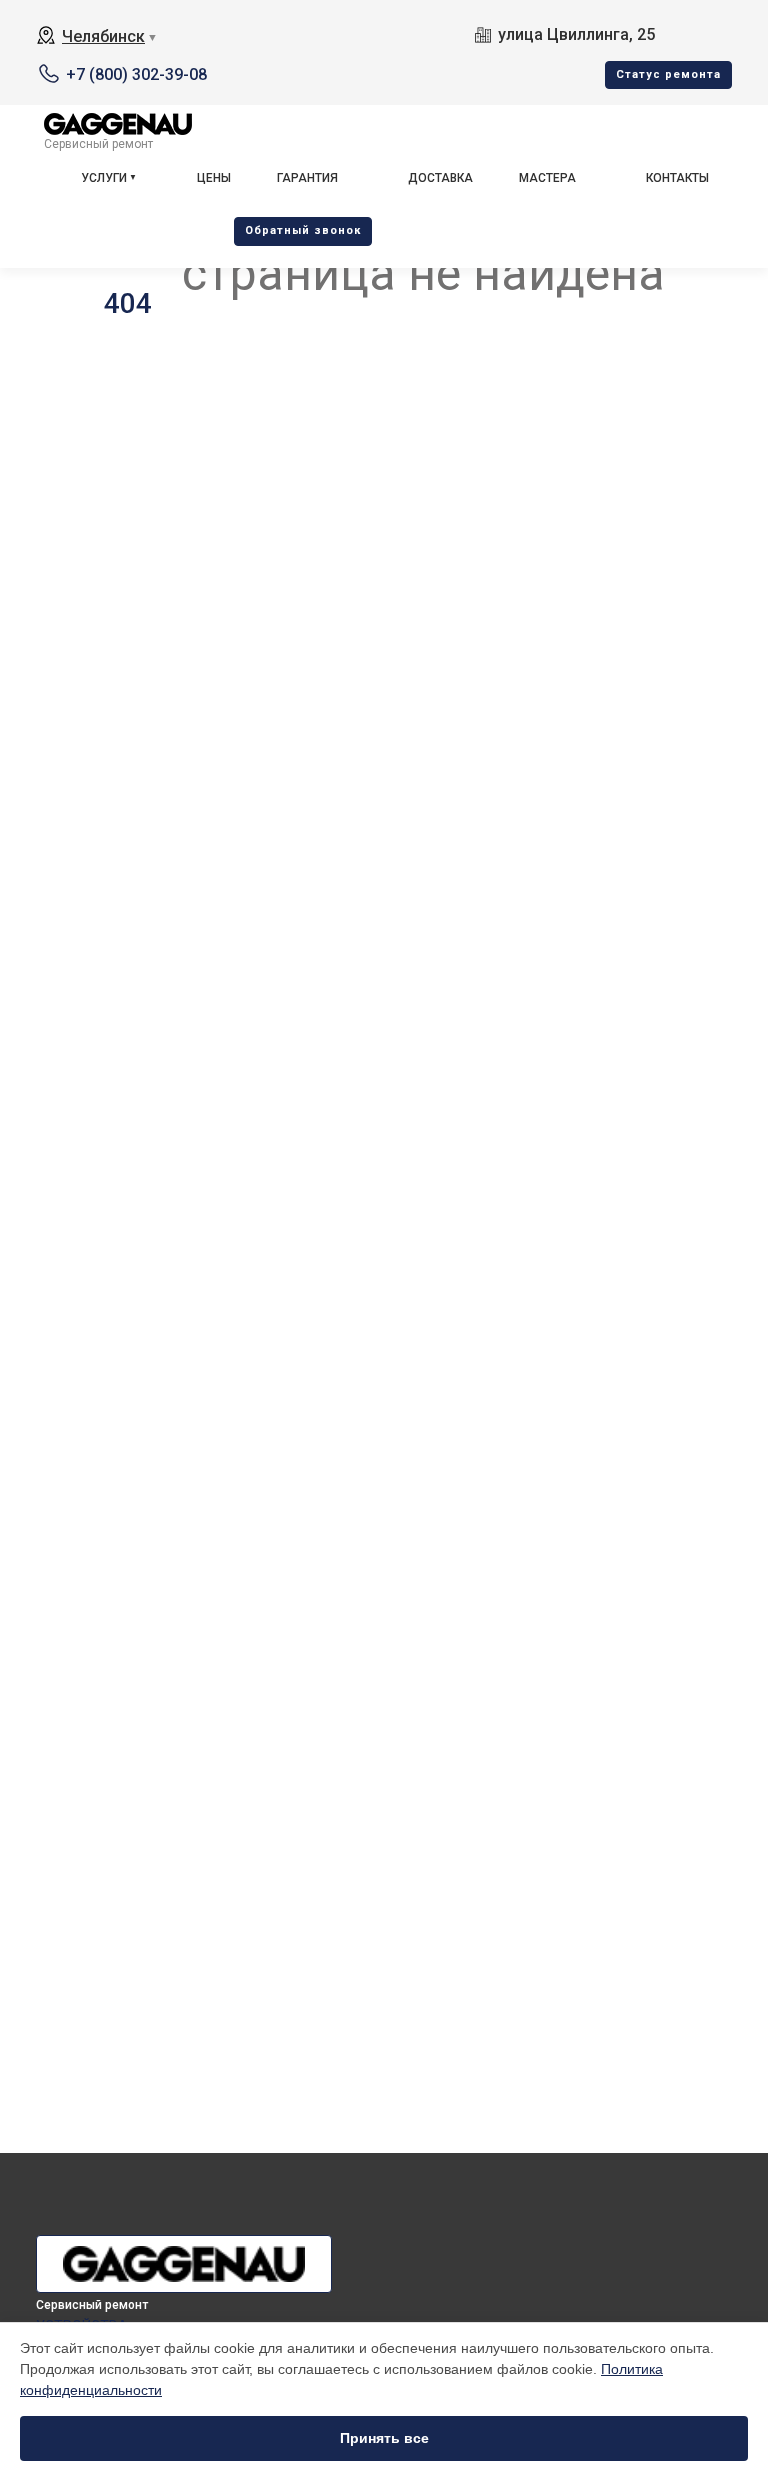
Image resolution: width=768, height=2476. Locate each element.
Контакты (677, 178)
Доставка (440, 178)
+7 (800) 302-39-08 (136, 74)
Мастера (547, 178)
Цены (214, 178)
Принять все (384, 2438)
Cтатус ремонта (668, 74)
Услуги (104, 178)
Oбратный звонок (303, 230)
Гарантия (307, 178)
